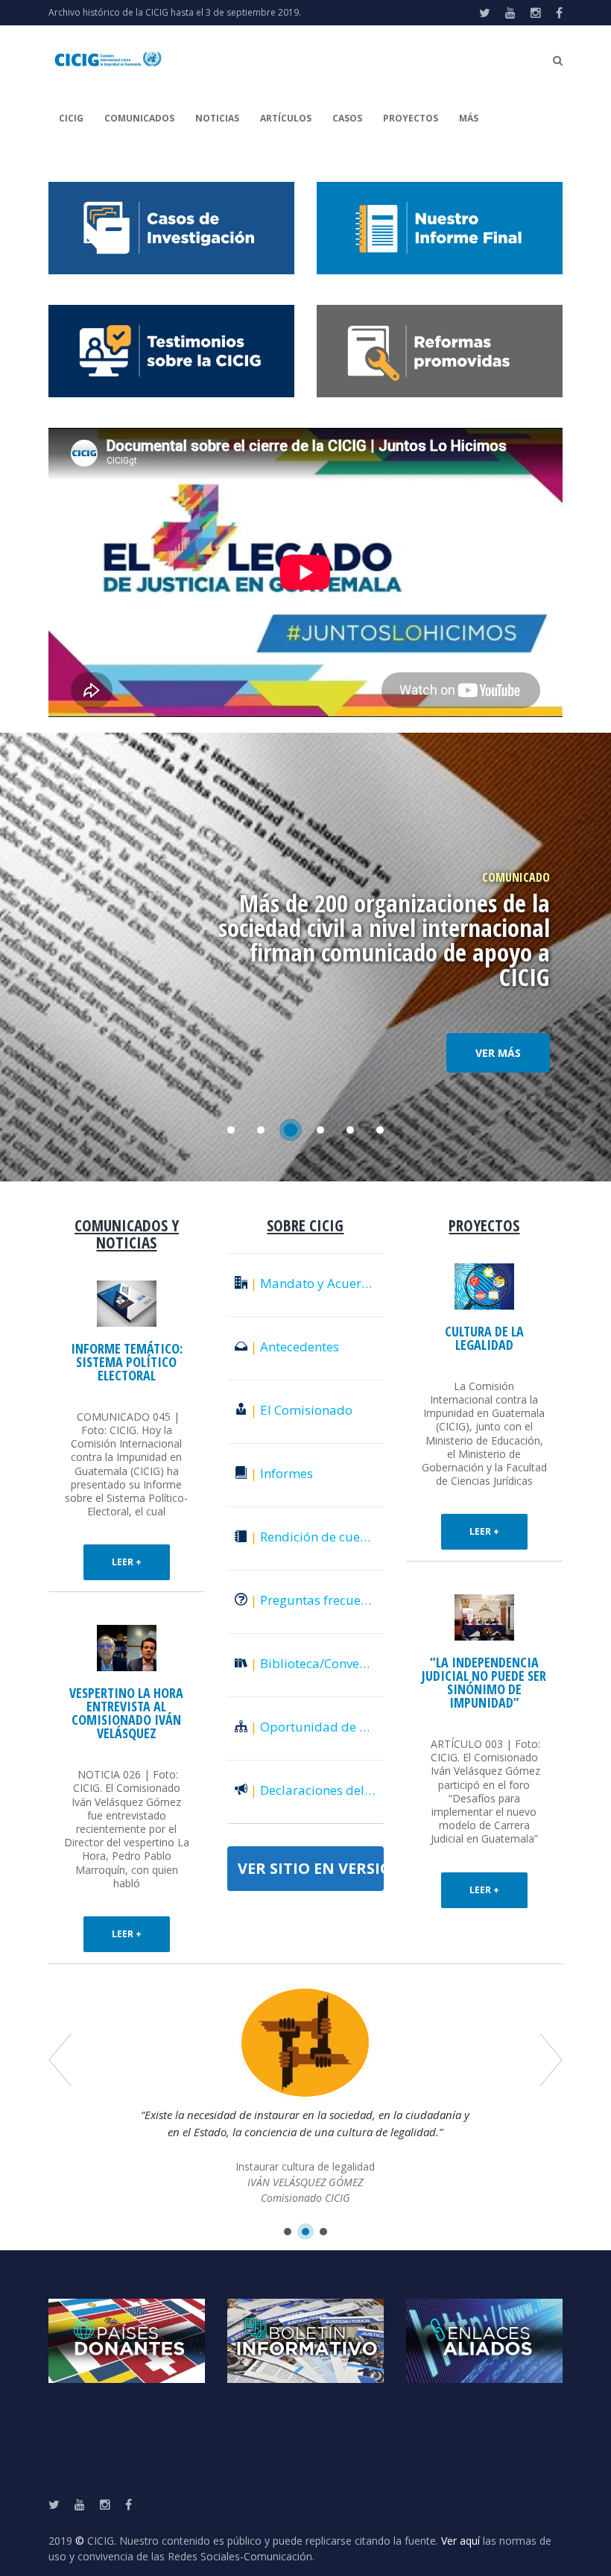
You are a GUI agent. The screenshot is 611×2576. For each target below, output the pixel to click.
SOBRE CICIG (305, 1225)
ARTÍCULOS (286, 118)
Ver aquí (460, 2541)
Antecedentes (295, 1347)
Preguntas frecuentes (317, 1600)
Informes (282, 1473)
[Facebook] (559, 13)
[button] (288, 2232)
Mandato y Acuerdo (314, 1283)
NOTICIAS (217, 118)
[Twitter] (485, 13)
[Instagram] (536, 13)
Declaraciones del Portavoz (317, 1790)
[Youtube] (510, 13)
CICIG (71, 118)
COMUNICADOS (139, 118)
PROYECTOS (411, 118)
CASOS (347, 118)
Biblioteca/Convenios (317, 1663)
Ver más (498, 1053)
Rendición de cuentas (317, 1537)
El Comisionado (301, 1410)
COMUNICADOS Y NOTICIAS (127, 1234)
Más (469, 118)
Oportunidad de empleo (317, 1727)
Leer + (127, 1562)
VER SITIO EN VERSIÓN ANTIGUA (311, 1868)
